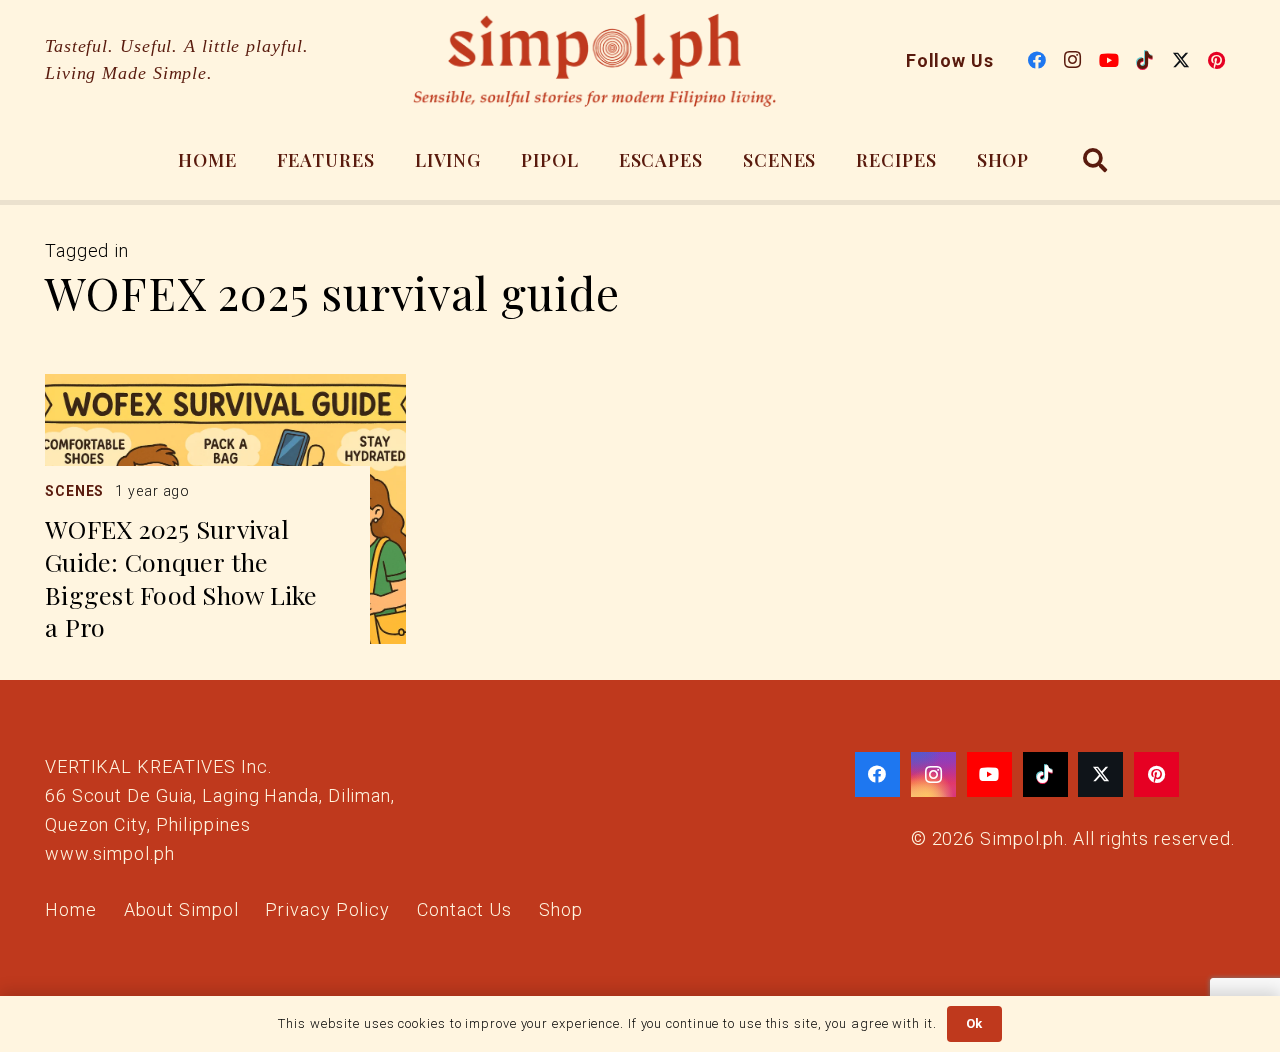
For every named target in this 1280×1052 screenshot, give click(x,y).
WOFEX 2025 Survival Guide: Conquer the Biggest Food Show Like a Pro (181, 577)
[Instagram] (1073, 60)
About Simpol (181, 909)
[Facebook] (1037, 60)
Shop (561, 909)
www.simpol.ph (110, 853)
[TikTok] (1145, 60)
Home (71, 909)
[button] (1095, 160)
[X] (1181, 60)
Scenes (74, 491)
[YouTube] (1109, 60)
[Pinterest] (1217, 60)
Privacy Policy (327, 909)
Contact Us (464, 909)
